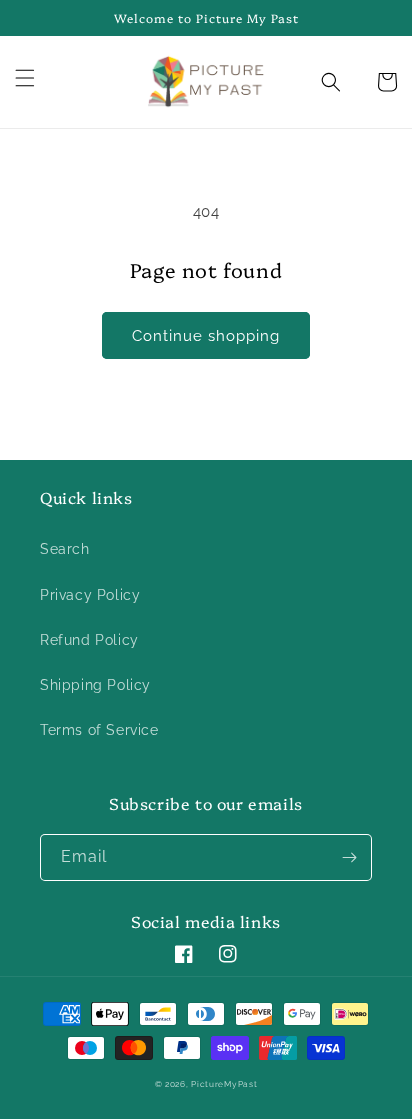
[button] (37, 78)
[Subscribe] (349, 857)
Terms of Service (99, 730)
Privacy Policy (90, 595)
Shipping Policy (95, 685)
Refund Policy (89, 640)
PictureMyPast (224, 1084)
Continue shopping (206, 336)
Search (65, 549)
